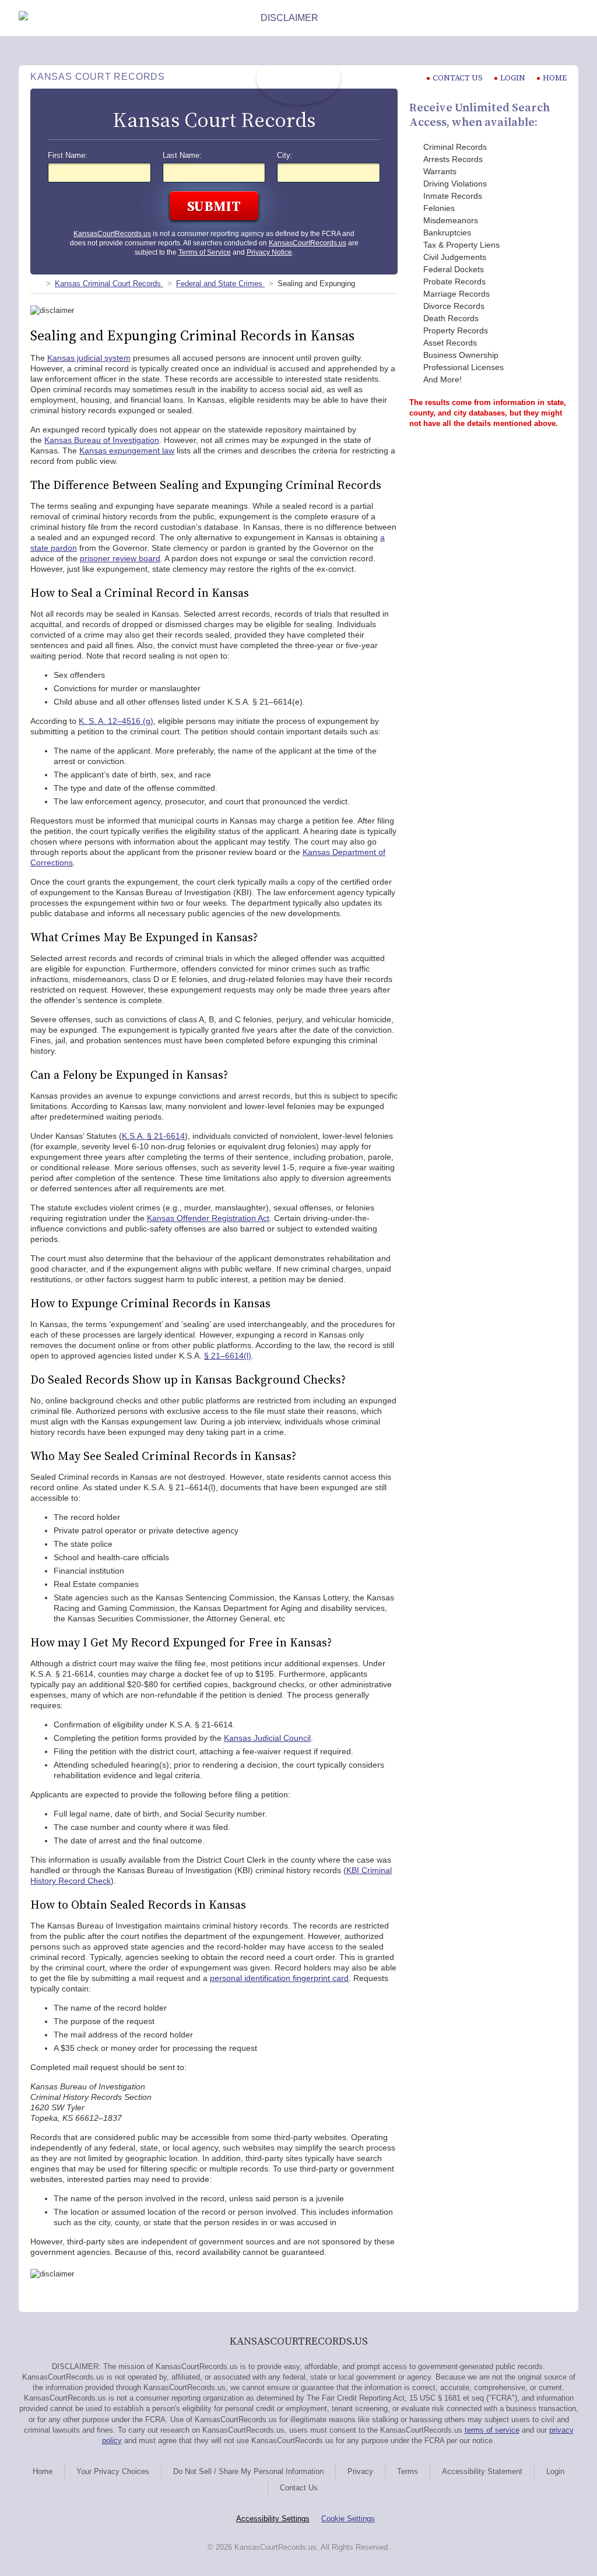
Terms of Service (205, 252)
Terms (408, 2471)
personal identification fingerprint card (279, 1978)
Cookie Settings (348, 2519)
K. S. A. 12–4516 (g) (116, 721)
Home (555, 78)
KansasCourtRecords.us (112, 234)
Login (513, 78)
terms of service (492, 2430)
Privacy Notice (269, 252)
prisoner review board (120, 558)
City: (285, 156)
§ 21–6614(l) (228, 1356)
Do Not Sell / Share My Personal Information (248, 2471)
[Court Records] (35, 284)
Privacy (360, 2471)
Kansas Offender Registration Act (208, 1218)
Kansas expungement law (127, 451)
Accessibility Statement (482, 2471)
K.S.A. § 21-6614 (153, 1136)
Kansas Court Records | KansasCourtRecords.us (298, 79)
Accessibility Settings (273, 2519)
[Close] (569, 18)
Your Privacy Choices (113, 2471)
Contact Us (299, 2488)
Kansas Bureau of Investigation (102, 440)
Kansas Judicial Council (267, 1738)
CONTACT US (458, 78)
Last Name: (182, 156)
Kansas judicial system (89, 358)
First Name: (68, 156)
